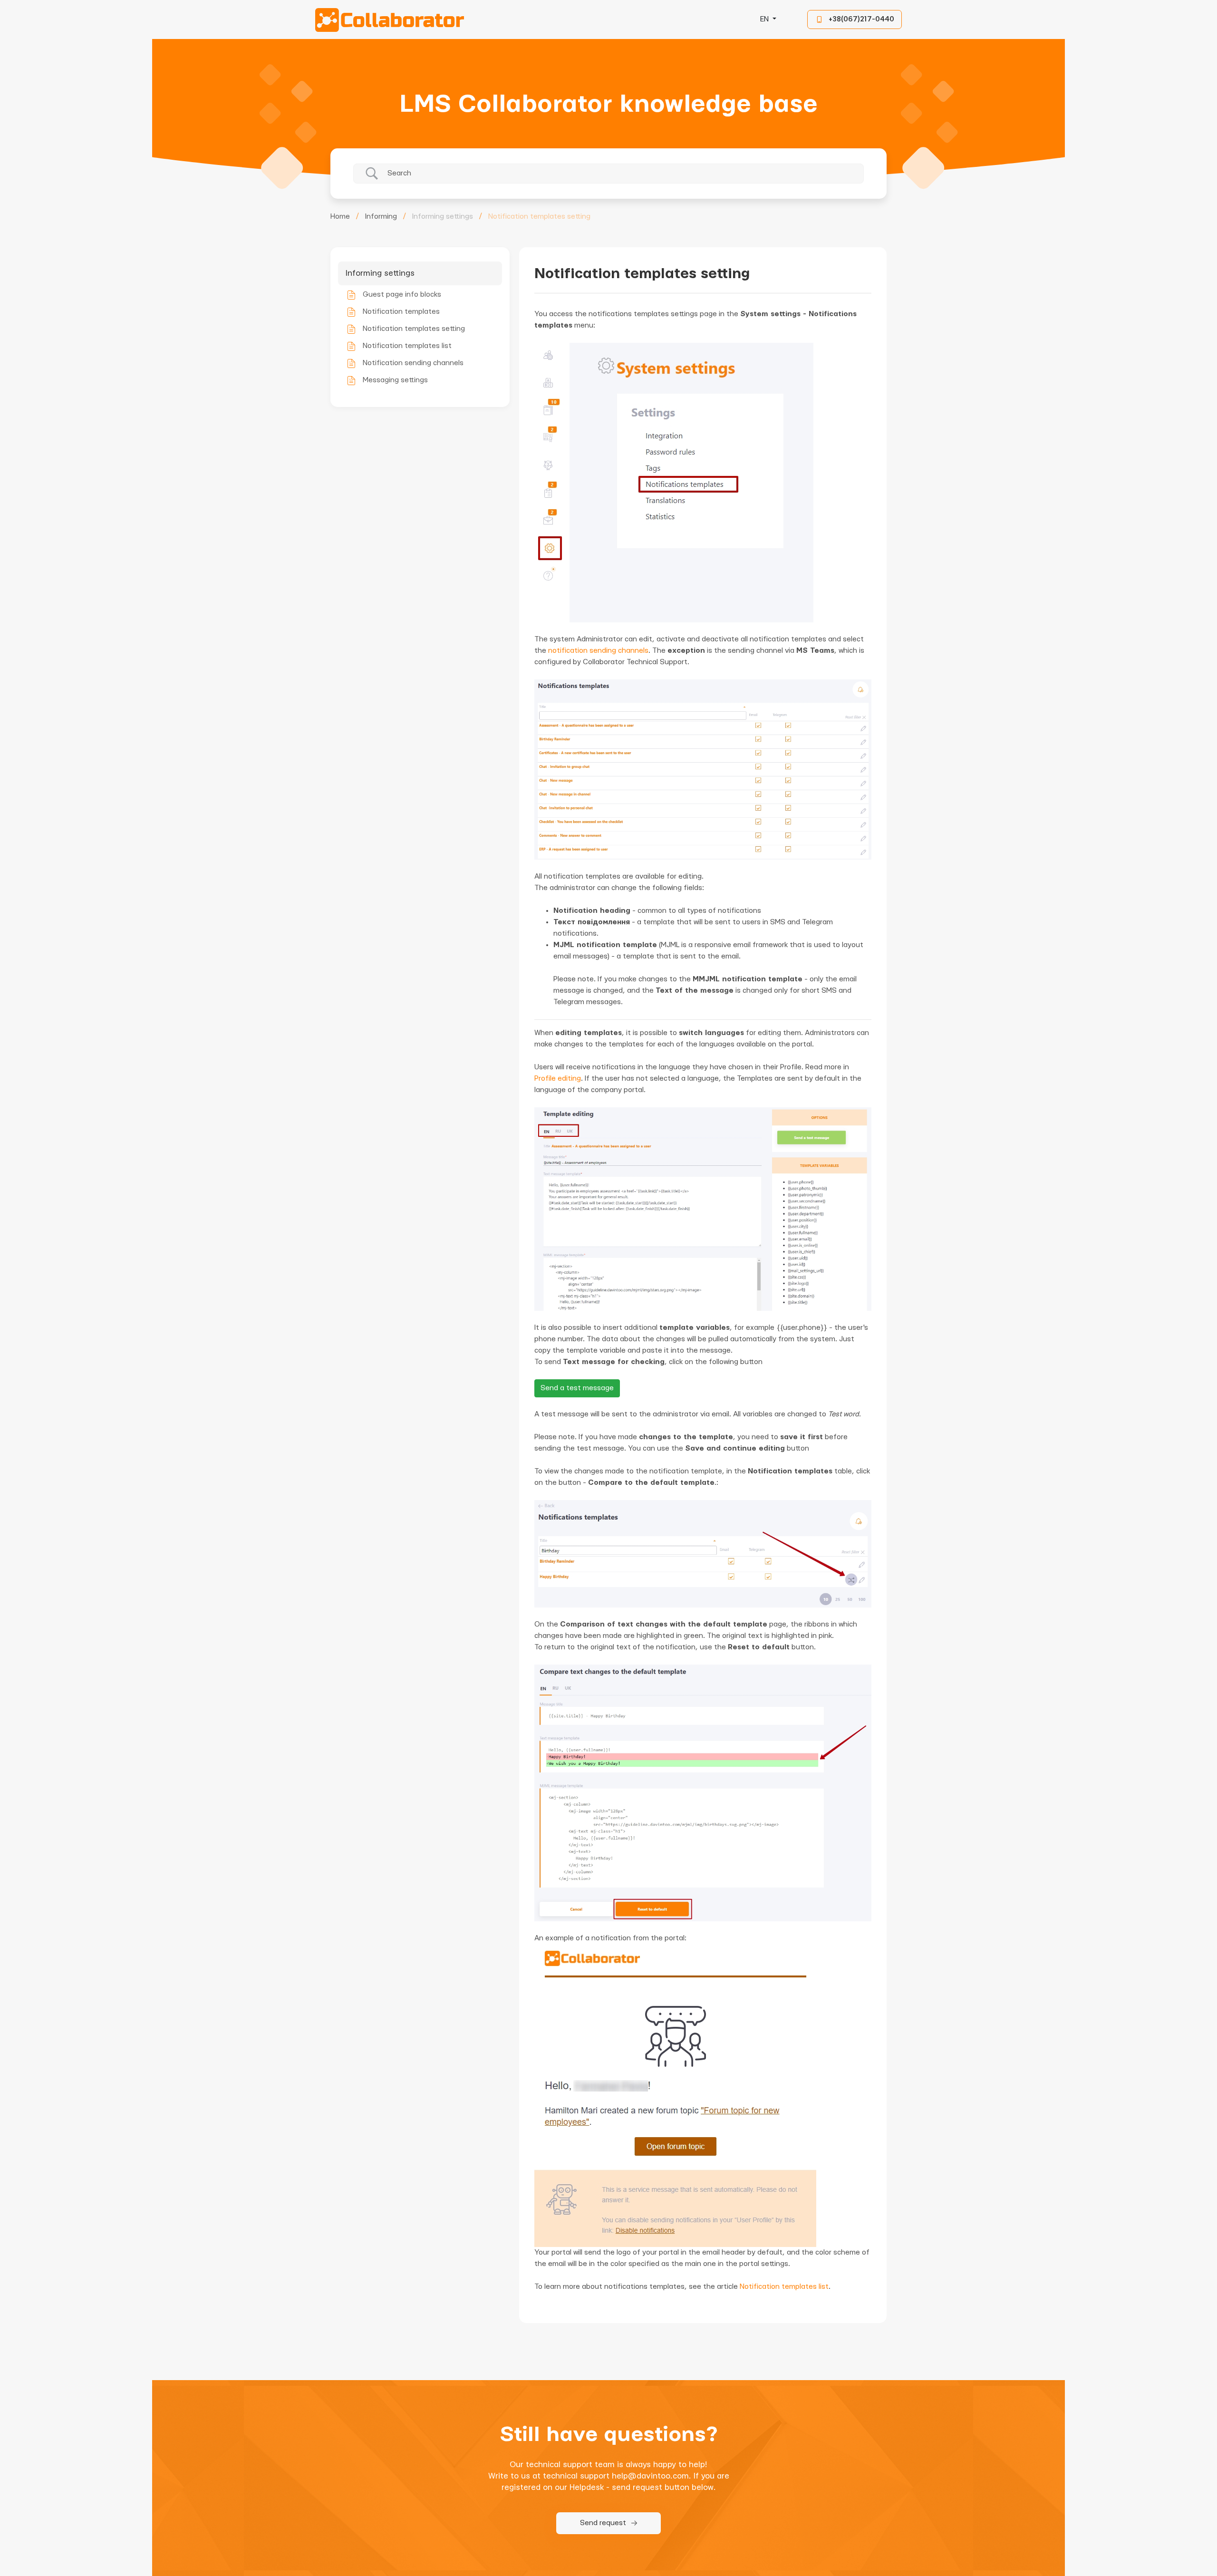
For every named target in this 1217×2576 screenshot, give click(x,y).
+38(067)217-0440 (861, 19)
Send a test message (577, 1388)
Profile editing (558, 1079)
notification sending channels (598, 651)
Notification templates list (784, 2287)
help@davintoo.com (650, 2476)
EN (765, 19)
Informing (381, 217)
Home (340, 217)
